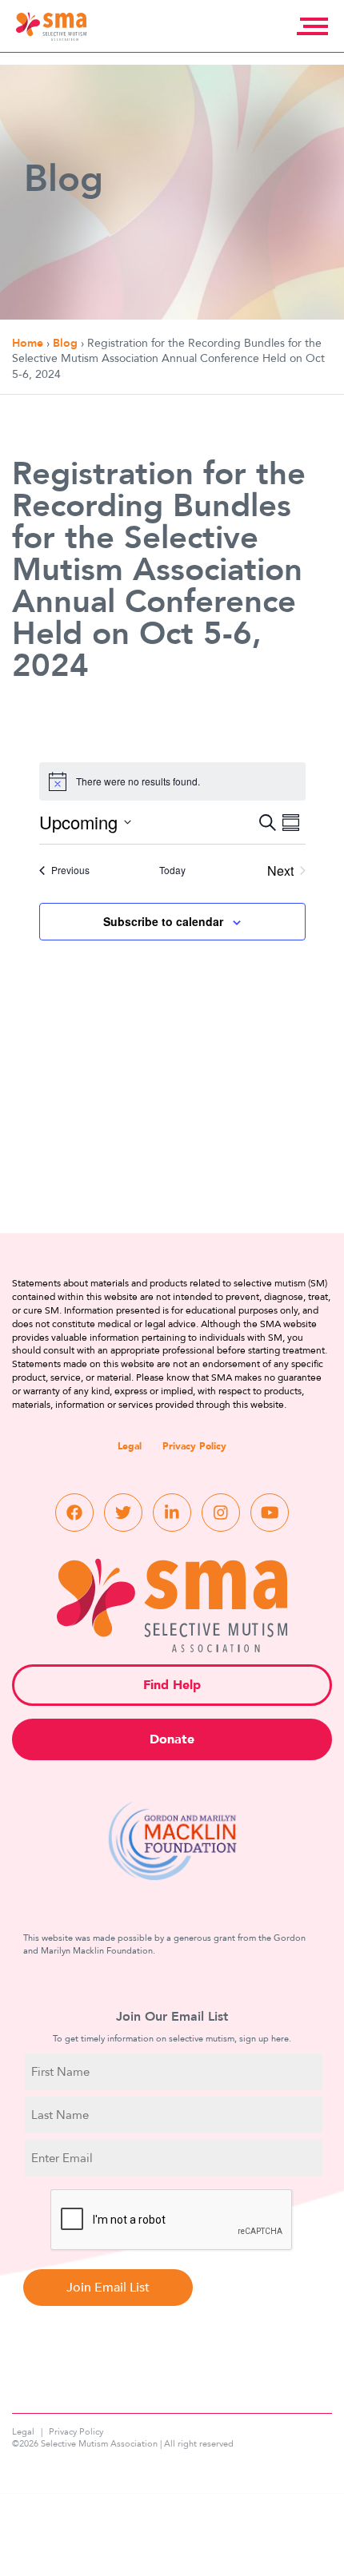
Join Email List (108, 2288)
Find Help (172, 1685)
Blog (65, 343)
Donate (172, 1739)
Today (172, 870)
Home (28, 343)
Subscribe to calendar (163, 921)
